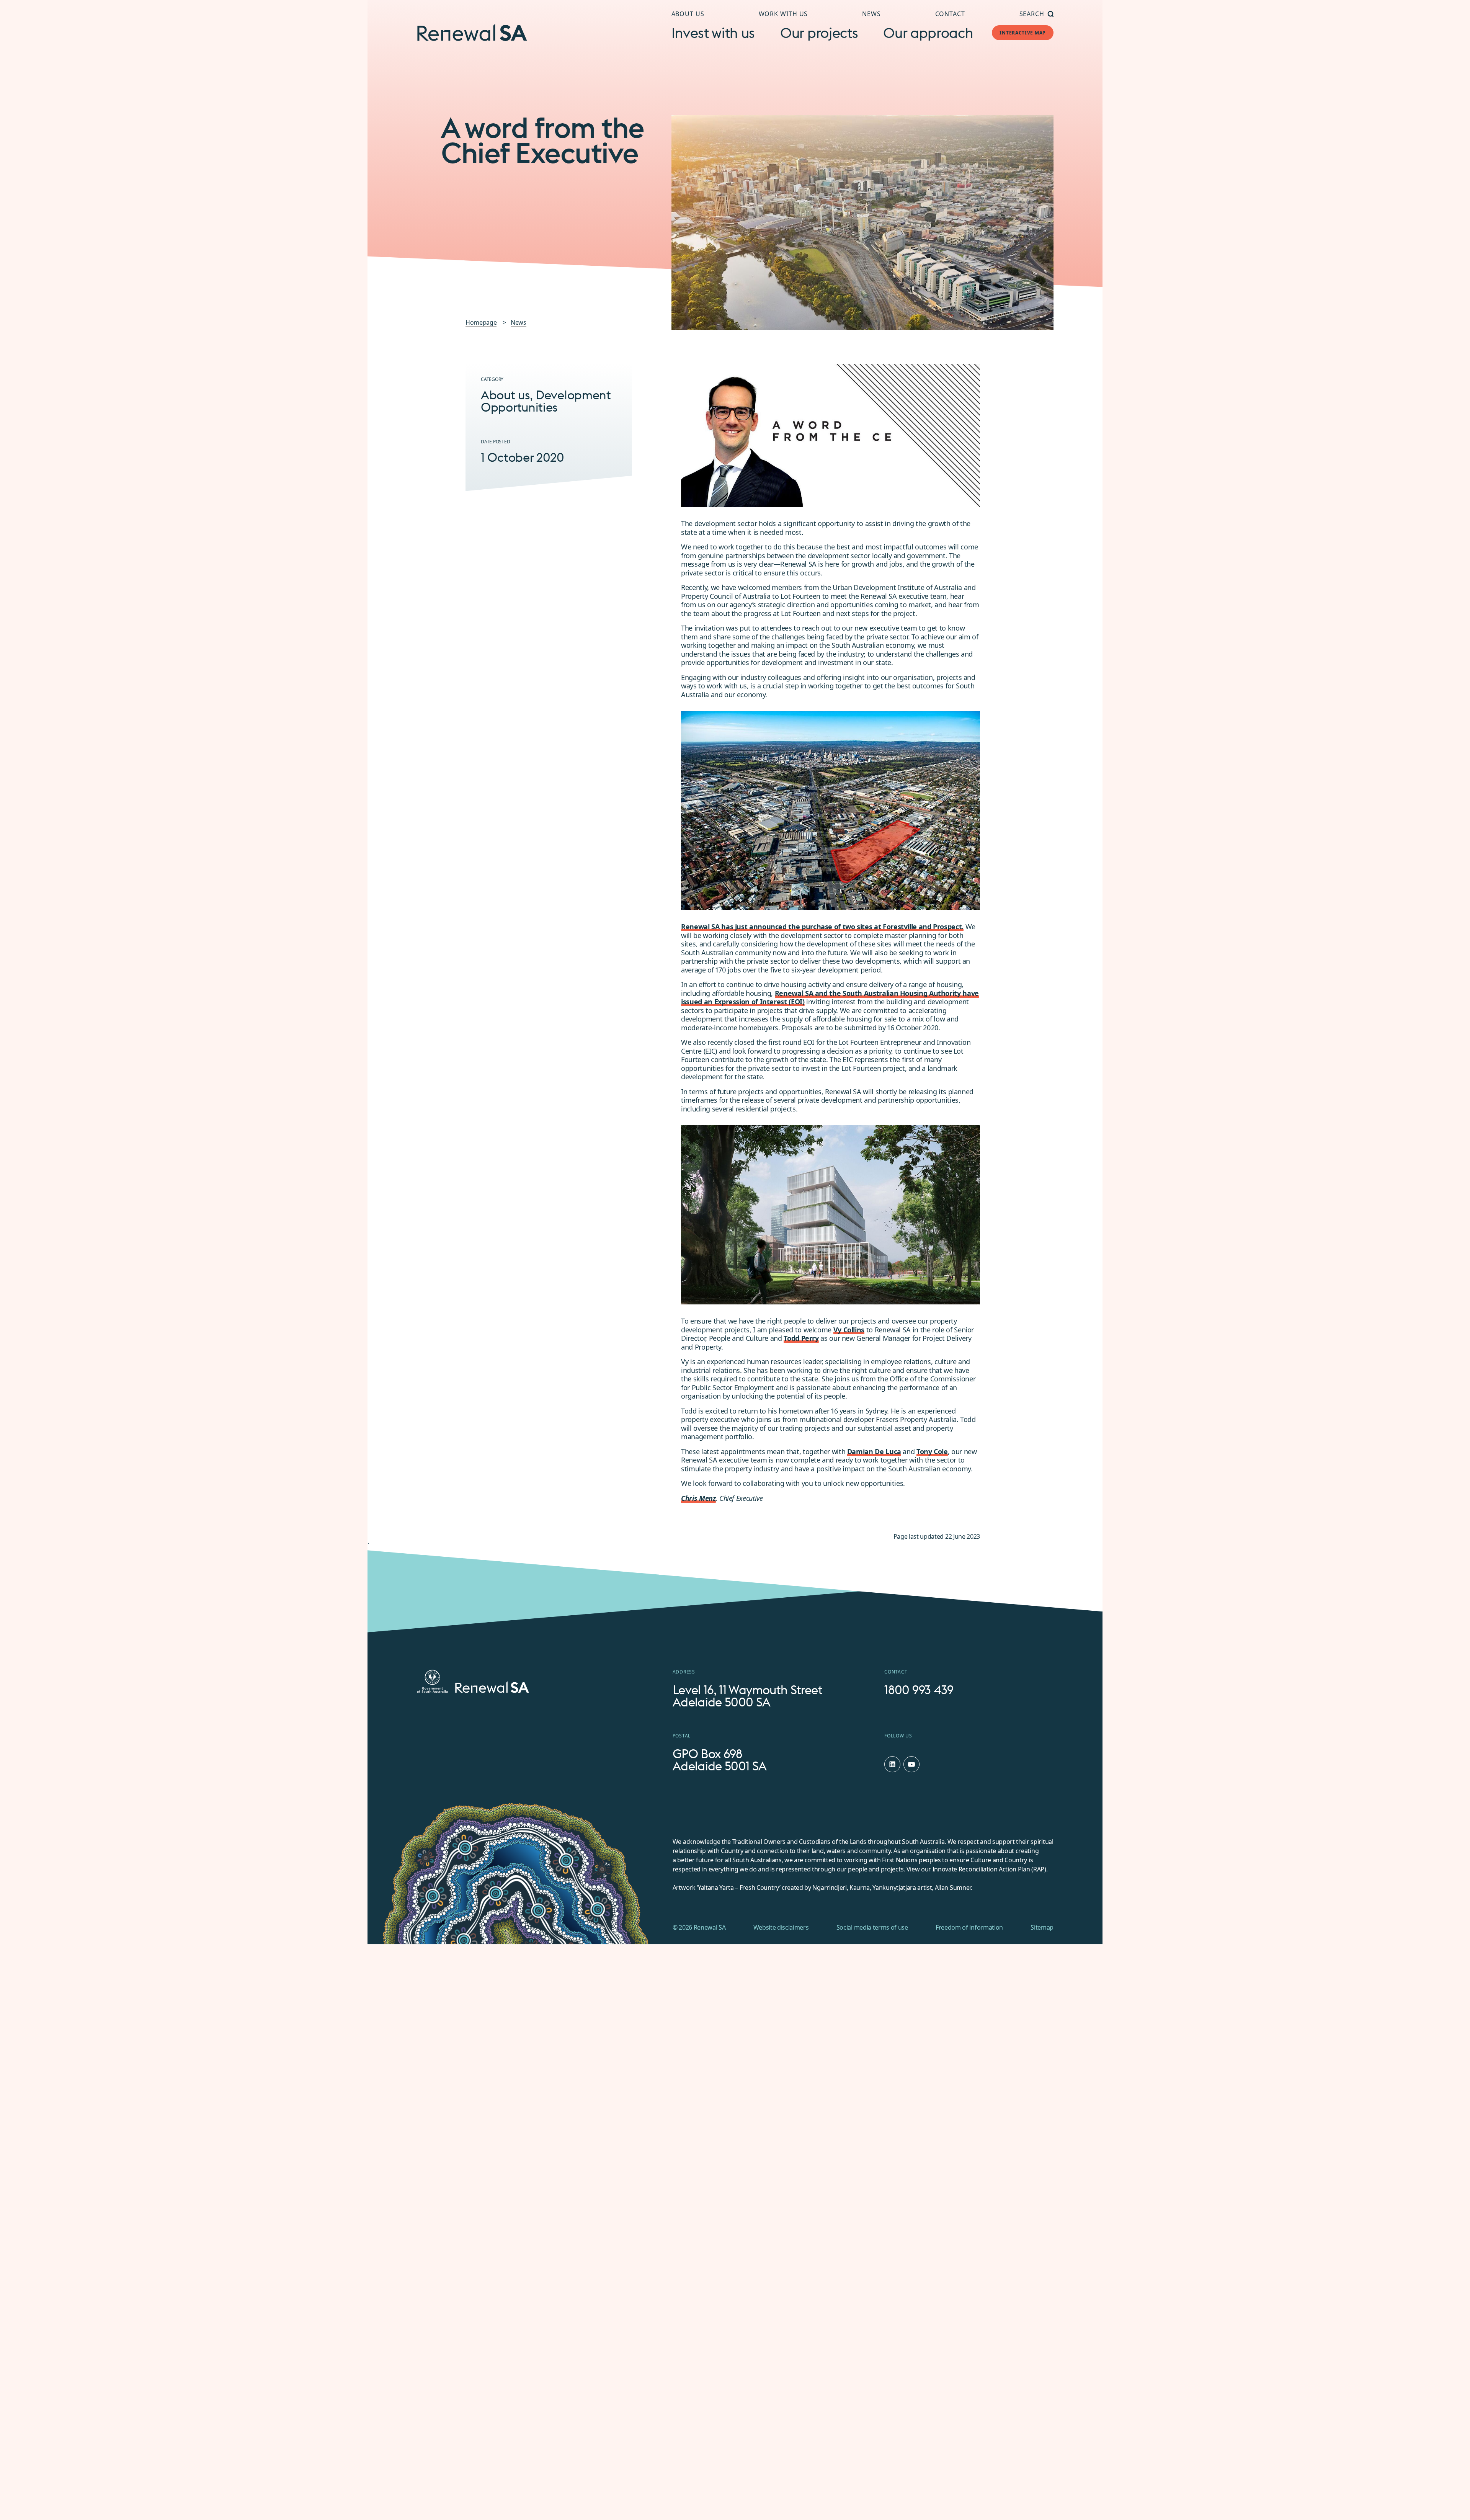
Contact (950, 14)
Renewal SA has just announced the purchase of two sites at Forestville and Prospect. (822, 927)
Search (1032, 14)
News (871, 14)
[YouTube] (911, 1764)
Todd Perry (801, 1338)
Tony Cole (932, 1451)
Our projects (819, 33)
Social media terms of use (872, 1927)
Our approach (928, 33)
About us (688, 14)
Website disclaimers (781, 1927)
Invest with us (713, 33)
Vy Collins (849, 1330)
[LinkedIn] (892, 1764)
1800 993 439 (919, 1690)
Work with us (783, 14)
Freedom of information (969, 1927)
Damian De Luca (874, 1451)
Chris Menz (698, 1498)
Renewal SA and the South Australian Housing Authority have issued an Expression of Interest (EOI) (830, 998)
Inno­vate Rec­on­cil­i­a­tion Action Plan (981, 1869)
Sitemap (1042, 1927)
